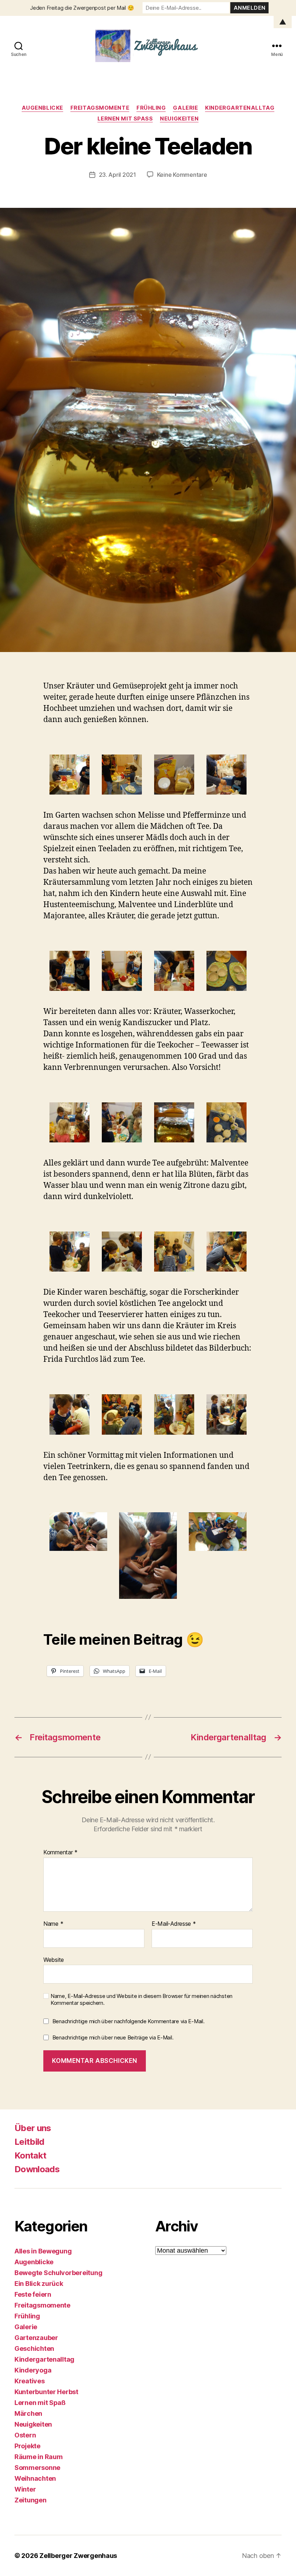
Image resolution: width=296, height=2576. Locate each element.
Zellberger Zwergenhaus (78, 2556)
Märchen (28, 2413)
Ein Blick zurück (39, 2284)
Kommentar (60, 1853)
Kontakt (30, 2155)
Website (54, 1960)
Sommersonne (37, 2468)
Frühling (151, 108)
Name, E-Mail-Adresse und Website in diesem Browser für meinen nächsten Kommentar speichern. (142, 2000)
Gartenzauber (36, 2338)
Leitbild (29, 2142)
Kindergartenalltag (240, 108)
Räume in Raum (39, 2457)
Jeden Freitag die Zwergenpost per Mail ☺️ (82, 8)
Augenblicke (42, 108)
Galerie (185, 108)
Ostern (25, 2435)
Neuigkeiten (179, 119)
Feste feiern (33, 2294)
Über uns (33, 2128)
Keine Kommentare (182, 175)
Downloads (37, 2169)
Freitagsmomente (100, 108)
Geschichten (34, 2348)
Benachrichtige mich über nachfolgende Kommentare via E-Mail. (129, 2021)
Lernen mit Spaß (125, 119)
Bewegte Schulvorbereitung (58, 2273)
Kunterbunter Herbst (46, 2392)
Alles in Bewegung (43, 2251)
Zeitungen (31, 2500)
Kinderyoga (33, 2370)
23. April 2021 (117, 175)
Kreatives (30, 2381)
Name (53, 1924)
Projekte (27, 2446)
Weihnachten (35, 2478)
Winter (25, 2489)
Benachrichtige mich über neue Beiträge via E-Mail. (113, 2037)
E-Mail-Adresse (174, 1924)
